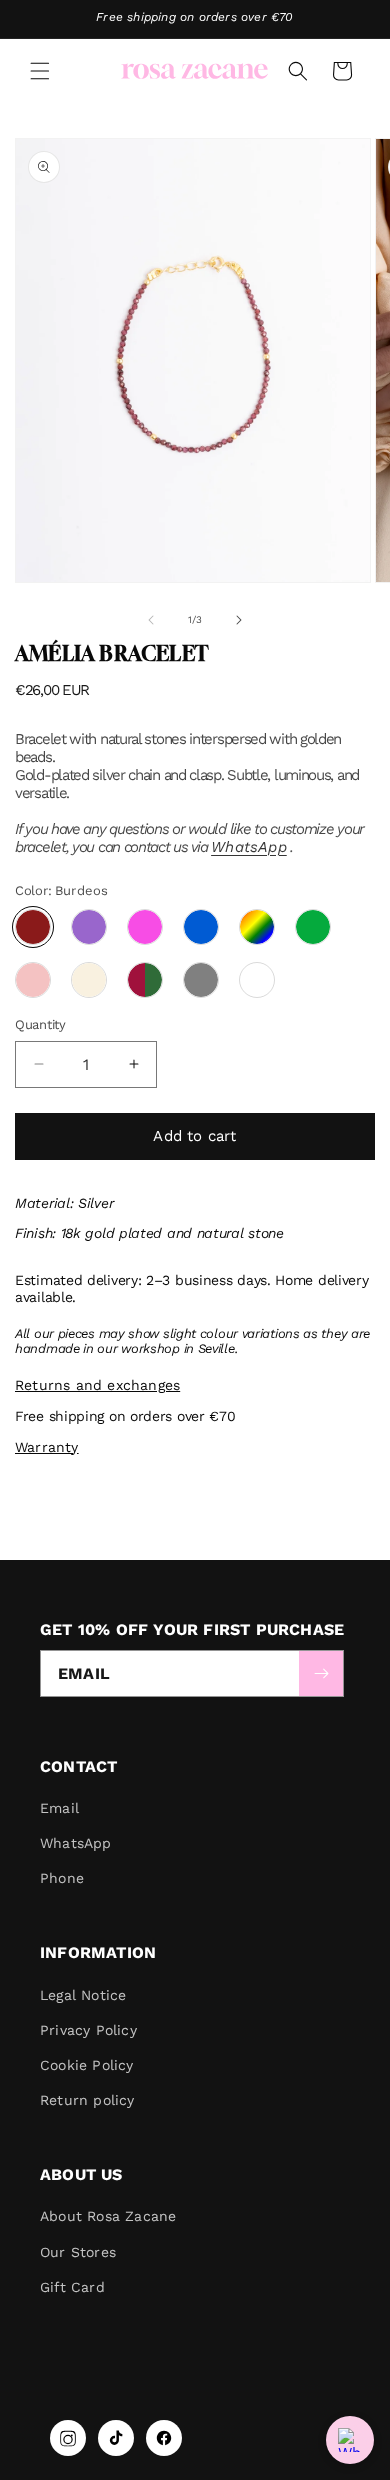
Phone (62, 1878)
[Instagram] (68, 2438)
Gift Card (72, 2287)
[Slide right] (239, 620)
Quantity (40, 1024)
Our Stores (78, 2252)
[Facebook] (164, 2438)
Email (59, 1808)
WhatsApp (249, 847)
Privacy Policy (88, 2030)
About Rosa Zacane (108, 2216)
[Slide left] (151, 620)
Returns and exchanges (97, 1385)
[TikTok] (116, 2438)
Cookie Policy (87, 2065)
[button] (40, 71)
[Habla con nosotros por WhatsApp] (350, 2440)
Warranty (47, 1447)
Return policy (87, 2100)
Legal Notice (83, 1995)
